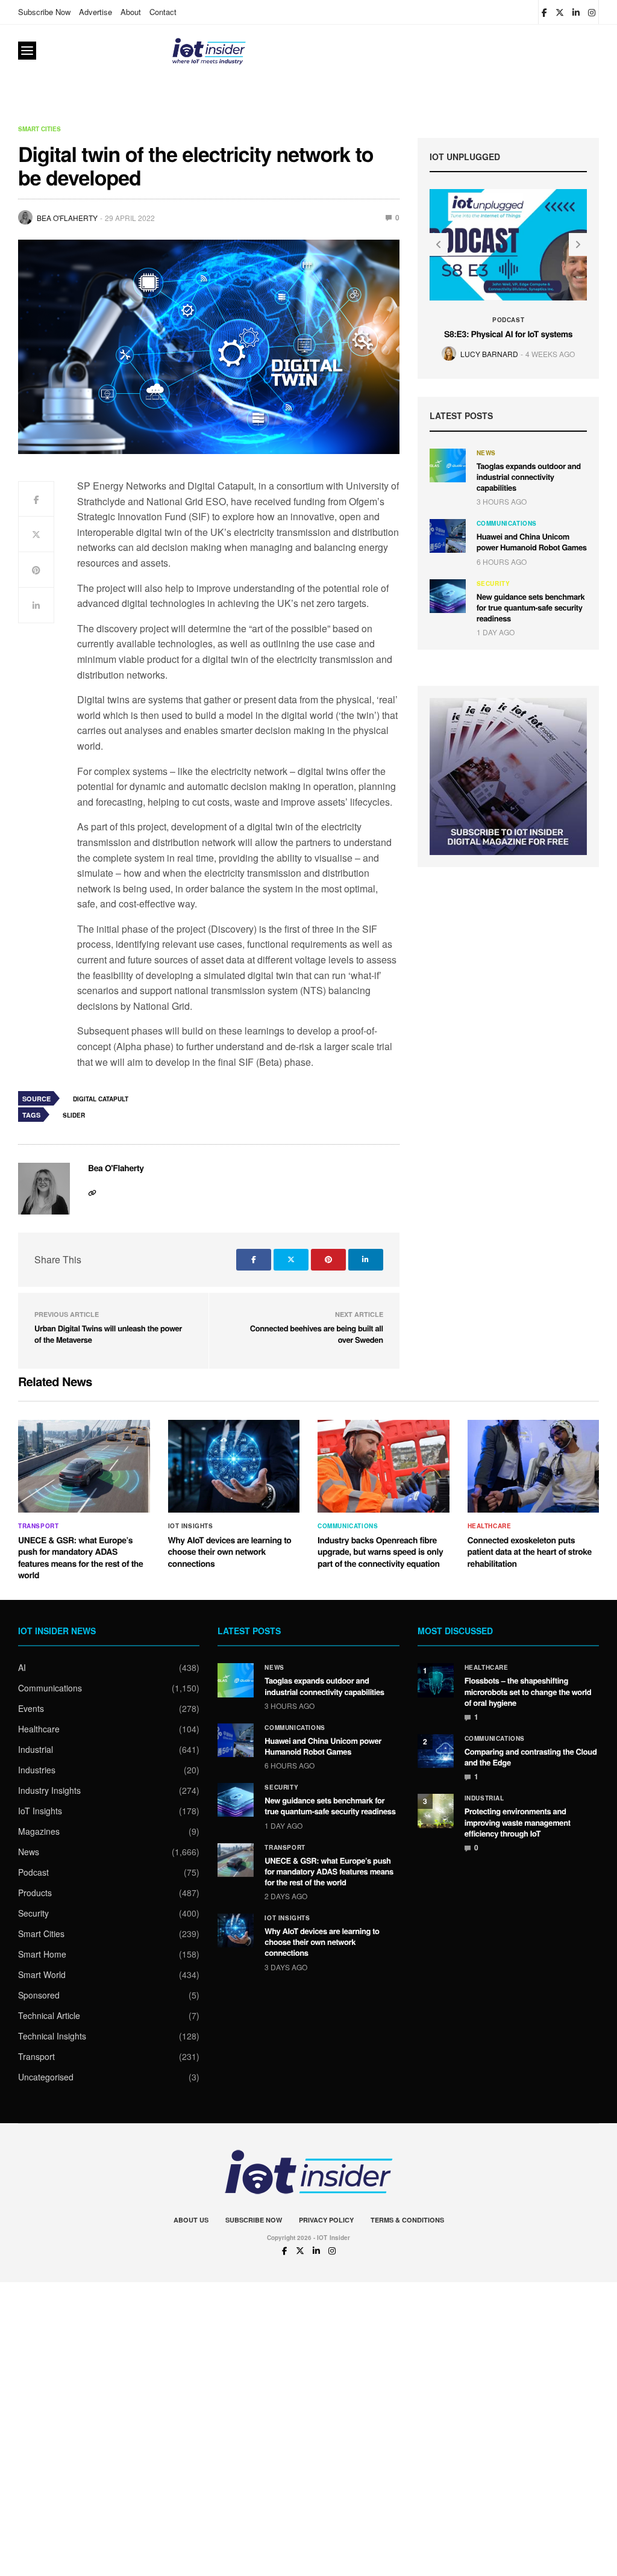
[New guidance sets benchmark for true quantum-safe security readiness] (448, 596)
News (486, 453)
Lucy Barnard (489, 354)
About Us (191, 2220)
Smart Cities (39, 129)
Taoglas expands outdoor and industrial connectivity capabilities (529, 477)
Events (31, 1708)
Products (35, 1893)
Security (493, 583)
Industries (37, 1770)
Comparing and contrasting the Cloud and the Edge (531, 1757)
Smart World (42, 1974)
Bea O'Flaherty (67, 218)
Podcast (508, 320)
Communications (507, 523)
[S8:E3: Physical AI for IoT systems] (509, 244)
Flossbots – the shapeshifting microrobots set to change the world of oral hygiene (528, 1691)
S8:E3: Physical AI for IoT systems (508, 334)
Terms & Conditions (407, 2220)
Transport (38, 1526)
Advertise (96, 12)
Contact (163, 12)
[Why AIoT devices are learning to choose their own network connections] (234, 1466)
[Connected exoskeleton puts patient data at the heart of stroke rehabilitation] (534, 1466)
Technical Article (49, 2015)
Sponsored (39, 1995)
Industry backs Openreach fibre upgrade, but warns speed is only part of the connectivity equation (380, 1552)
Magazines (39, 1831)
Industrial (36, 1749)
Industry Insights (49, 1790)
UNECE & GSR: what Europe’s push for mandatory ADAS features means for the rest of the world (80, 1558)
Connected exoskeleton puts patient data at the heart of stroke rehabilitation (530, 1552)
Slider (74, 1115)
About (131, 12)
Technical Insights (52, 2036)
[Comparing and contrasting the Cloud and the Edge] (436, 1751)
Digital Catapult (101, 1099)
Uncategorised (46, 2077)
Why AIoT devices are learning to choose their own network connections (230, 1552)
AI (22, 1667)
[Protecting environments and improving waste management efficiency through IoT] (436, 1811)
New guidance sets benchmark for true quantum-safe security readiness (531, 607)
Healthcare (490, 1526)
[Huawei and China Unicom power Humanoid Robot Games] (448, 536)
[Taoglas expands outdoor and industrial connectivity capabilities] (448, 465)
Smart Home (42, 1954)
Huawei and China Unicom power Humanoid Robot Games (532, 542)
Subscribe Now (44, 12)
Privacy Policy (326, 2220)
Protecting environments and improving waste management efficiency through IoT (518, 1822)
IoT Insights (191, 1526)
